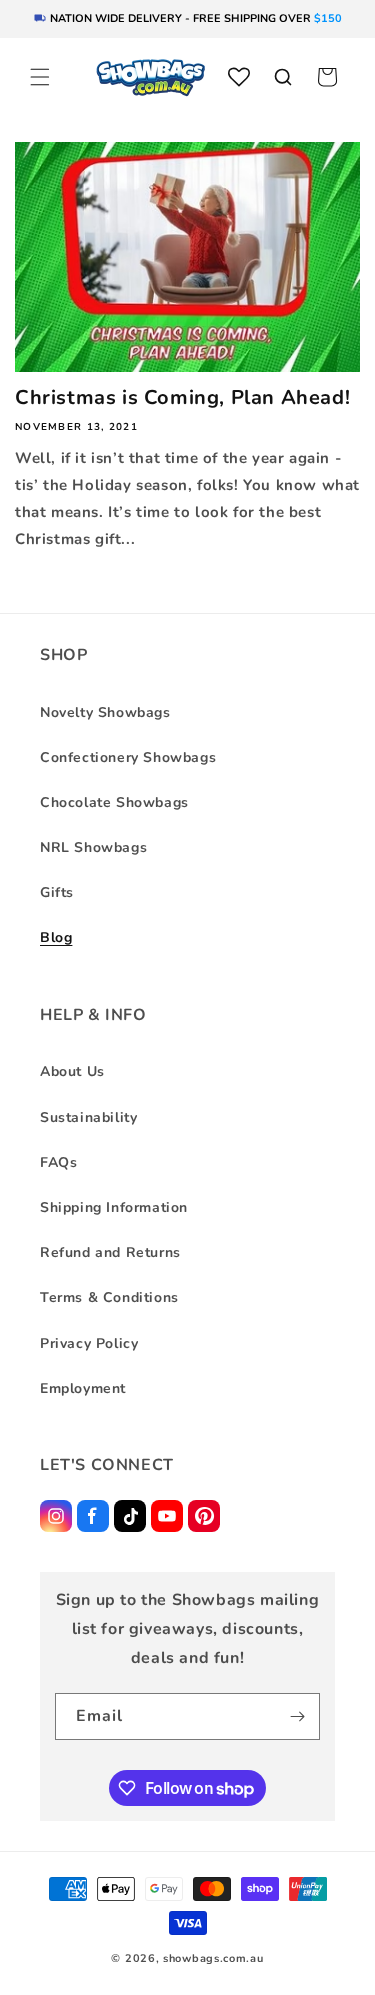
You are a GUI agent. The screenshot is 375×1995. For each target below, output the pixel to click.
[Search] (283, 77)
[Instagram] (56, 1516)
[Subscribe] (297, 1716)
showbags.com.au (213, 1958)
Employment (83, 1388)
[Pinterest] (204, 1516)
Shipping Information (114, 1207)
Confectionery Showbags (128, 757)
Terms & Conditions (109, 1297)
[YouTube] (167, 1516)
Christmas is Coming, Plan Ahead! (182, 398)
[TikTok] (130, 1516)
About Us (72, 1071)
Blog (56, 937)
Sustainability (88, 1117)
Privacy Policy (89, 1343)
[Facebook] (93, 1516)
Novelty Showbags (105, 712)
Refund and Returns (110, 1252)
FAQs (58, 1162)
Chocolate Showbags (114, 802)
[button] (40, 77)
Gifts (57, 892)
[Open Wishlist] (239, 77)
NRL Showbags (93, 847)
